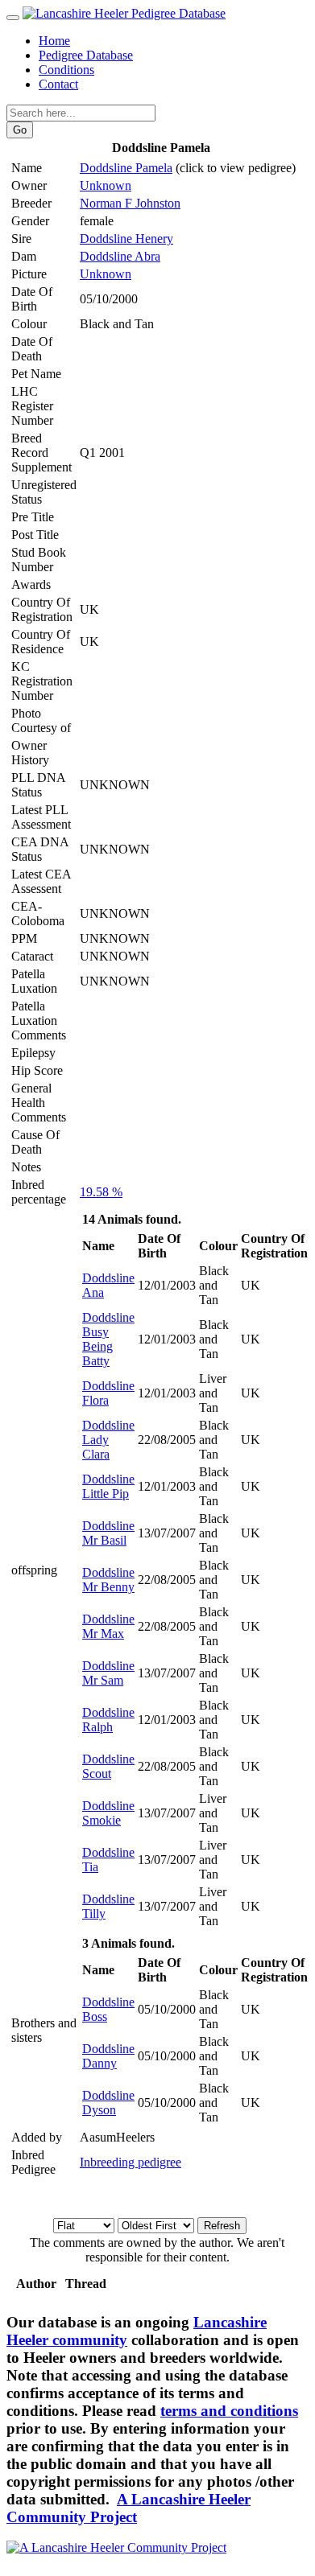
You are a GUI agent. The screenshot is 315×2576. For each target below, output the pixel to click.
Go (20, 130)
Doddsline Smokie (108, 1813)
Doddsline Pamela (126, 168)
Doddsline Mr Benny (108, 1580)
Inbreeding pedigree (131, 2162)
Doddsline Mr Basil (108, 1533)
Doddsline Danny (108, 2056)
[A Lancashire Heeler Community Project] (116, 2547)
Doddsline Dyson (108, 2103)
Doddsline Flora (108, 1393)
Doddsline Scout (108, 1766)
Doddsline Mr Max (108, 1626)
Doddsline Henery (126, 239)
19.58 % (101, 1192)
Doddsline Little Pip (108, 1486)
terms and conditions (229, 2411)
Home (54, 41)
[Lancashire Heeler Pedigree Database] (124, 13)
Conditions (66, 70)
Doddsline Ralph (108, 1720)
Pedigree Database (86, 55)
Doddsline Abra (120, 256)
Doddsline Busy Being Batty (108, 1339)
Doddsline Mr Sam (108, 1673)
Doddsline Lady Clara (108, 1440)
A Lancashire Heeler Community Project (128, 2508)
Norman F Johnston (130, 203)
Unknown (106, 185)
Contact (58, 84)
